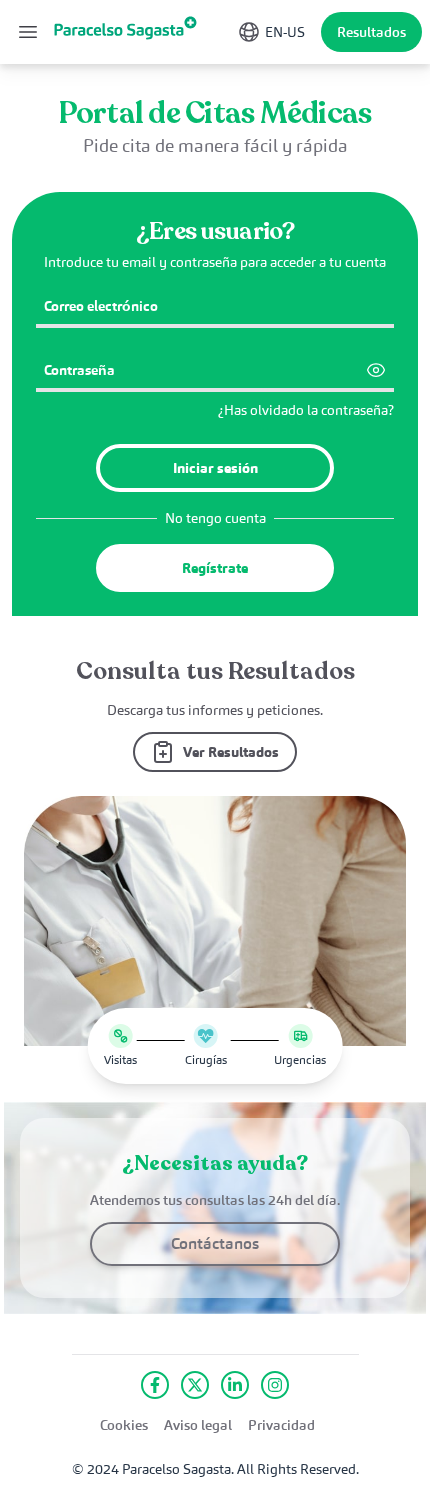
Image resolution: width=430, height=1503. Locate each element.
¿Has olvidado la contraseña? (306, 410)
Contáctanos (215, 1243)
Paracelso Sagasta (176, 1469)
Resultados (371, 32)
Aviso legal (198, 1425)
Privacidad (281, 1425)
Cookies (124, 1425)
